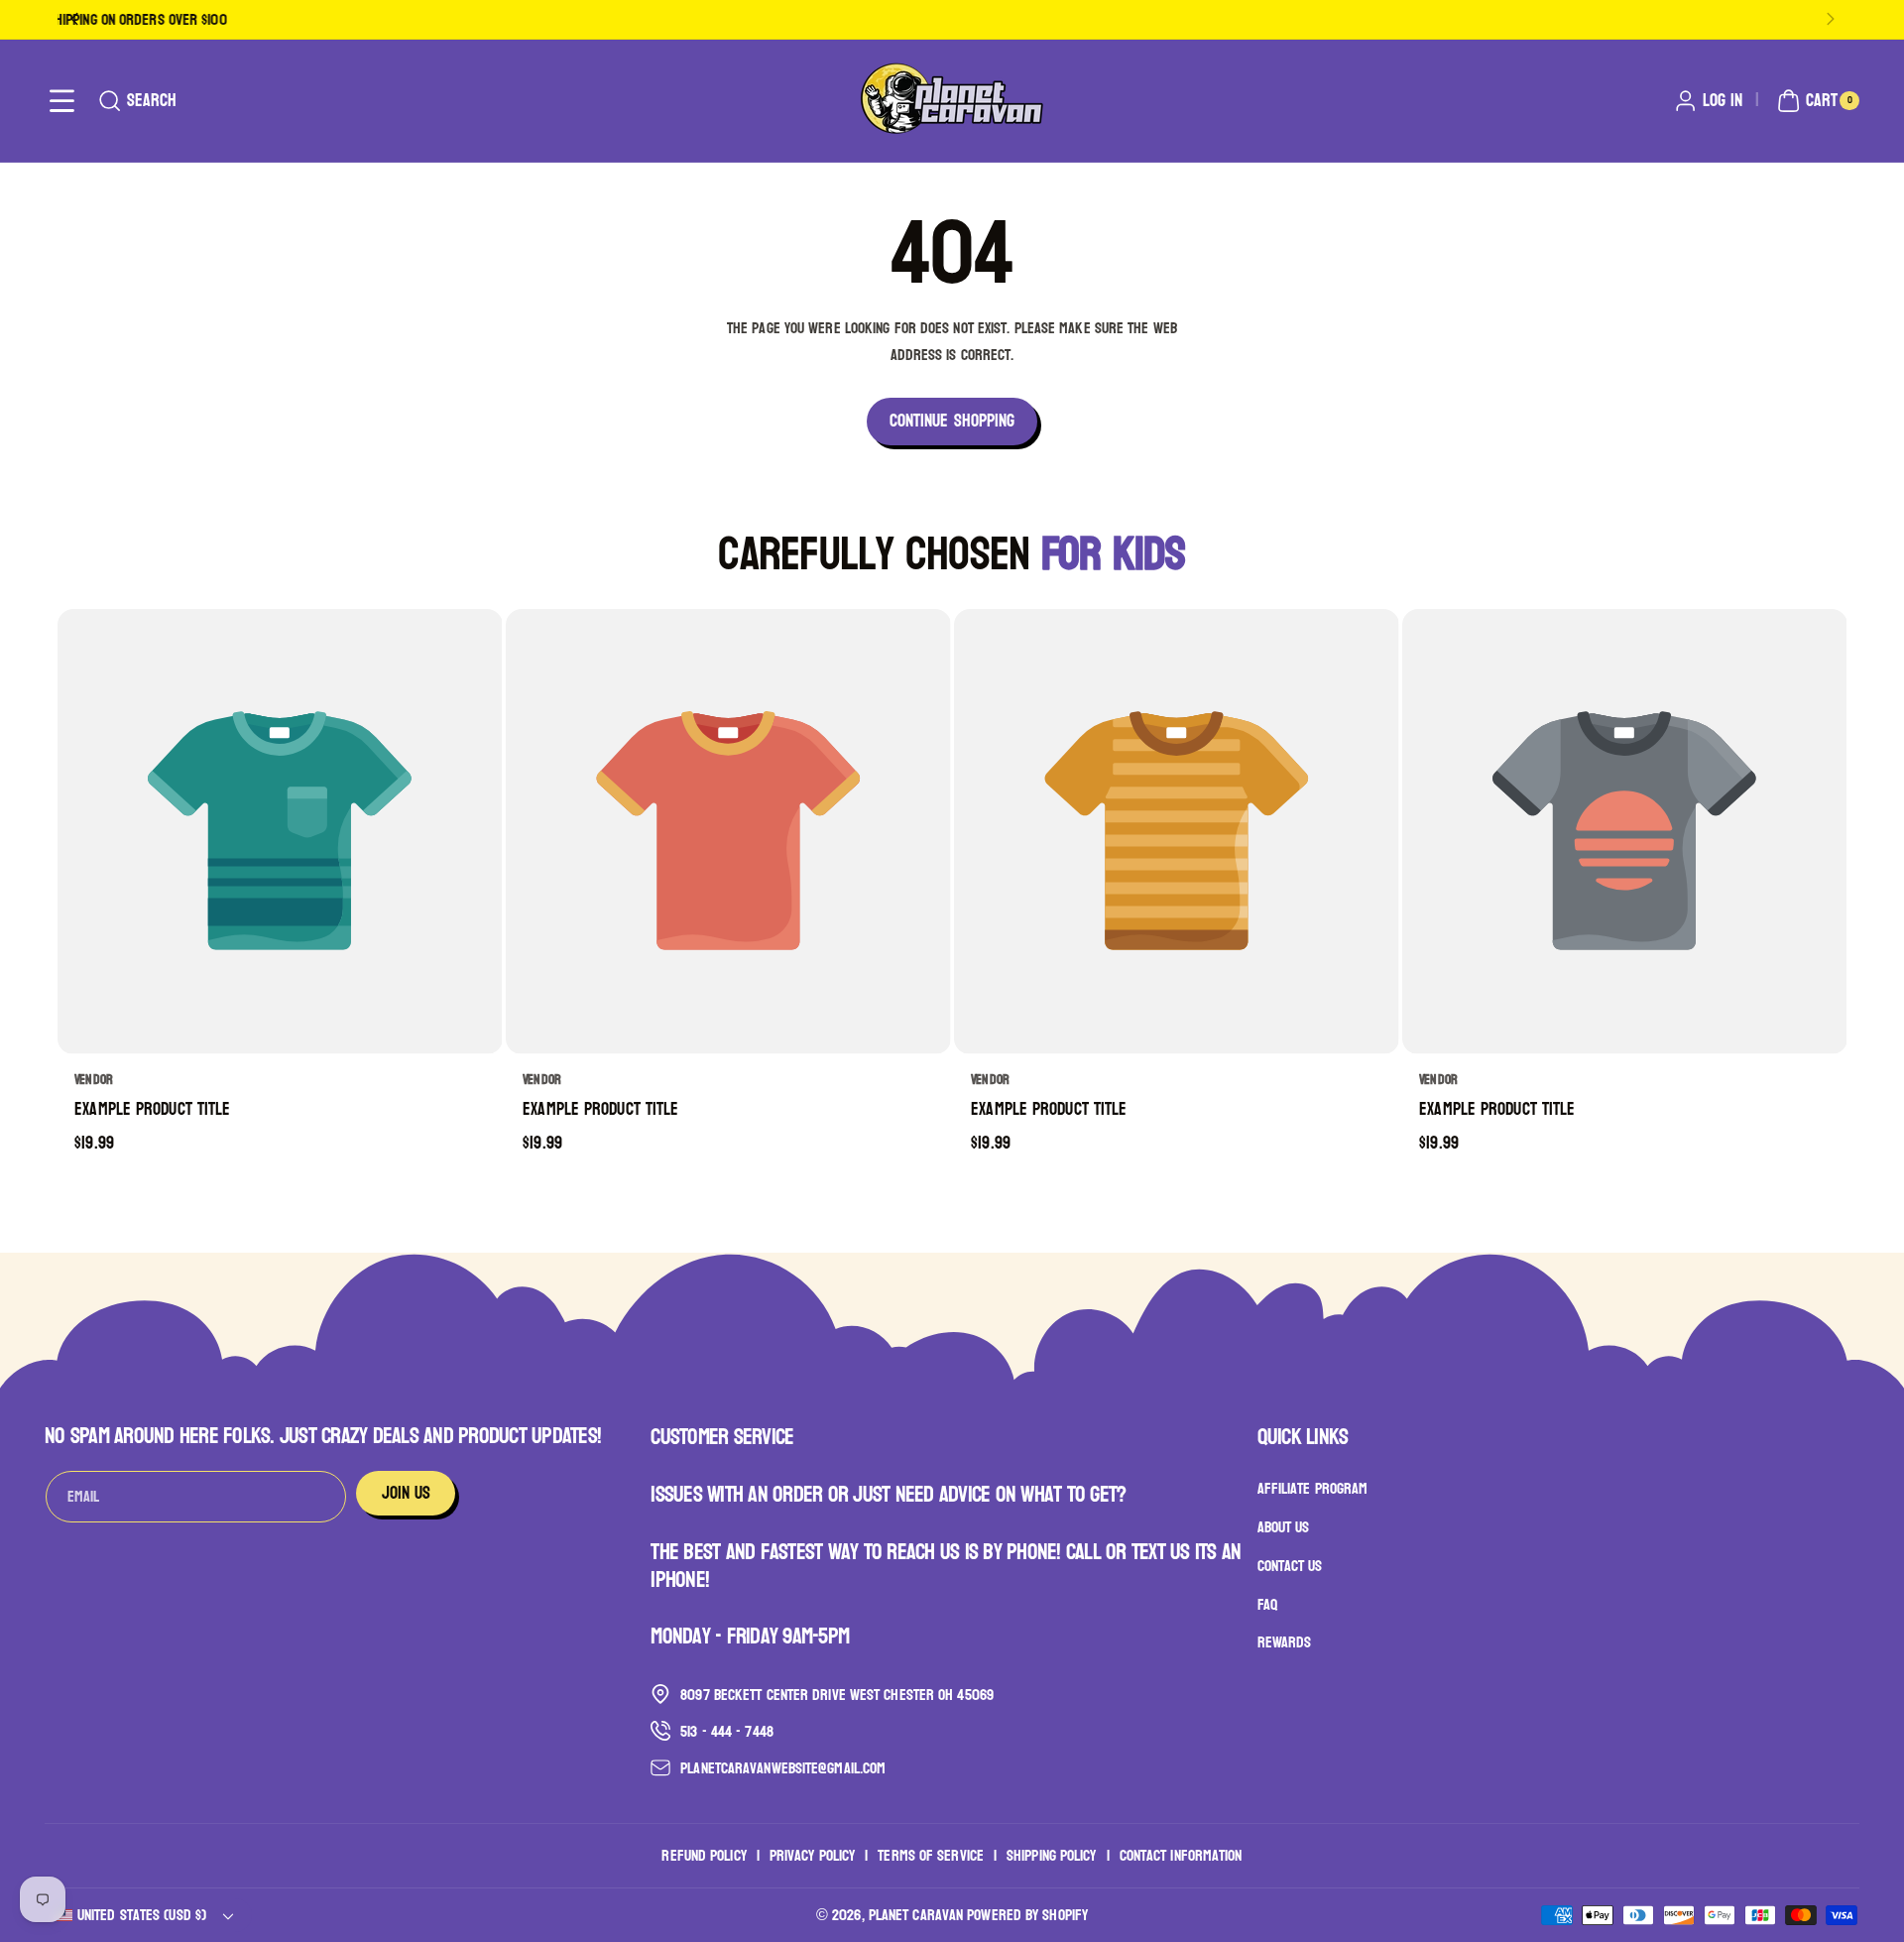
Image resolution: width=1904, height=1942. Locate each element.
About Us (1284, 1527)
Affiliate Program (1313, 1489)
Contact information (1181, 1855)
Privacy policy (812, 1855)
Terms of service (931, 1855)
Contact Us (1290, 1565)
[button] (62, 101)
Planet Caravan (916, 1915)
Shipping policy (1052, 1855)
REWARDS (1285, 1642)
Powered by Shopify (1027, 1915)
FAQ (1267, 1603)
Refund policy (704, 1855)
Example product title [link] (152, 1110)
